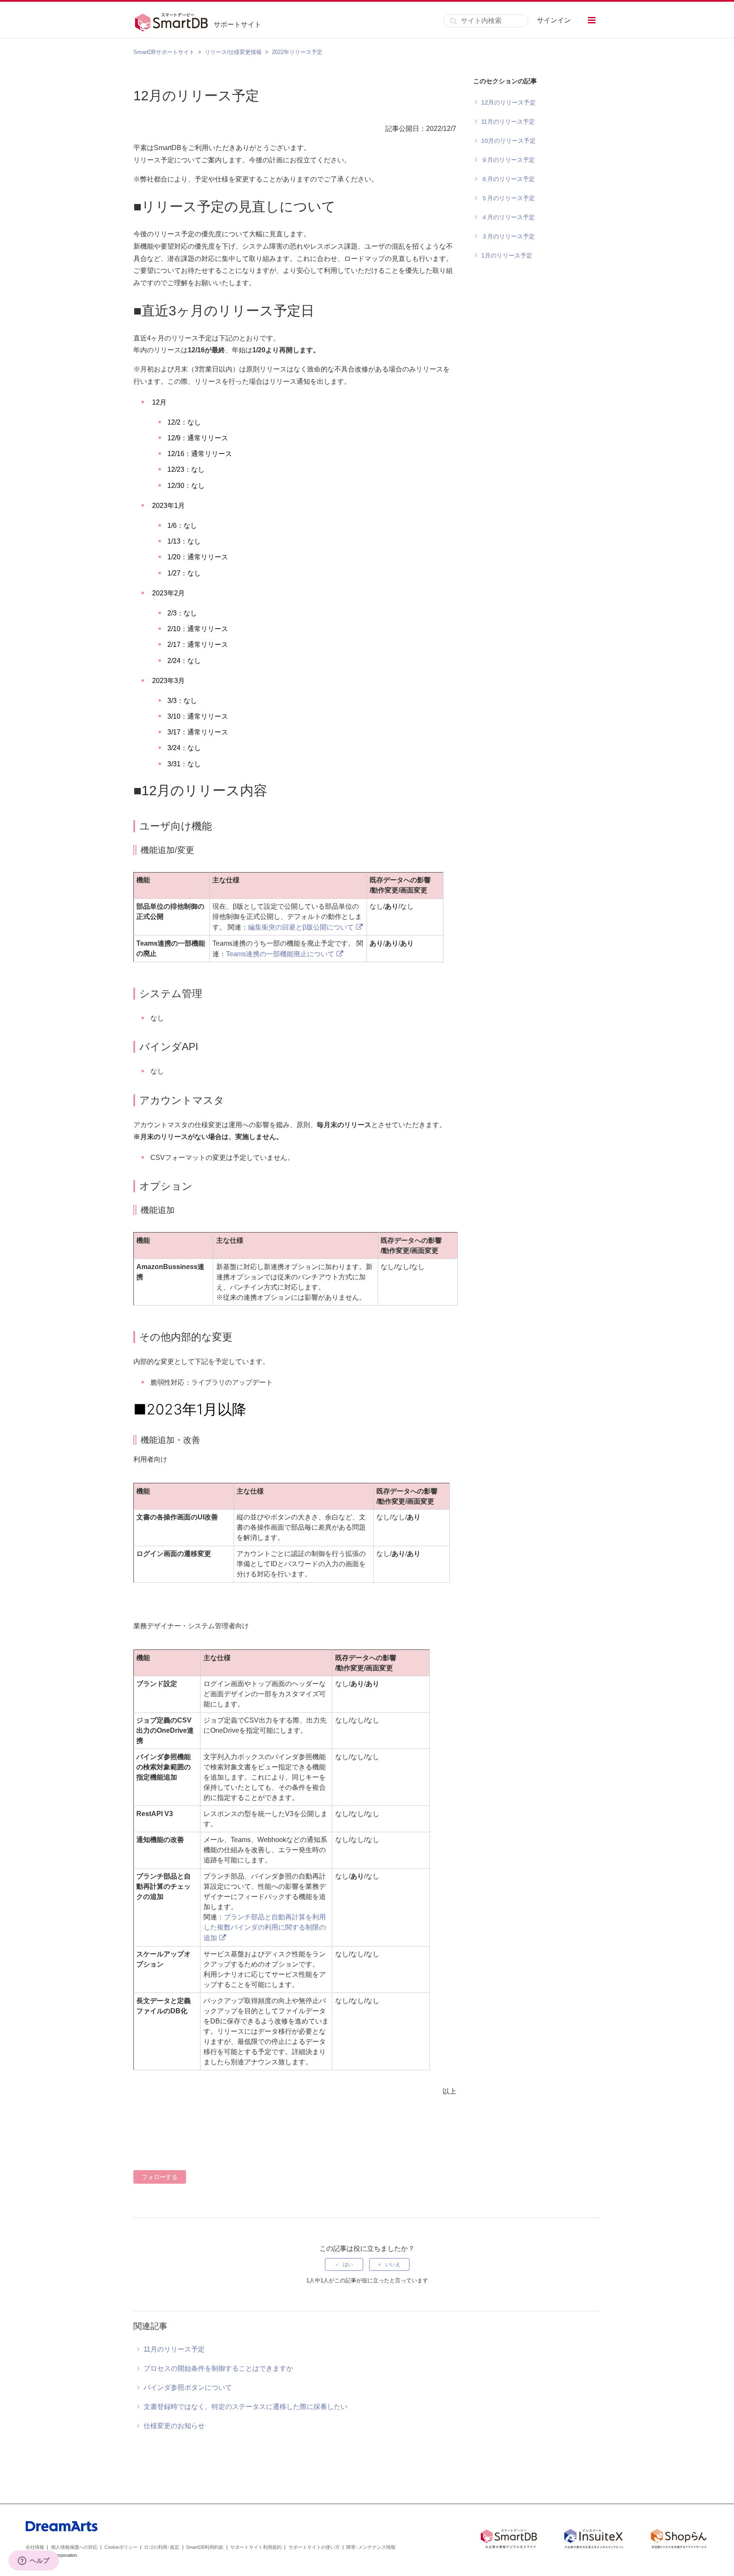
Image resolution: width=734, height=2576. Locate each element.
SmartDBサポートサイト (164, 52)
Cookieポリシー (121, 2547)
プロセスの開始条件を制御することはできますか (218, 2368)
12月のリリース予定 (508, 102)
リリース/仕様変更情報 (233, 52)
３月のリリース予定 (508, 236)
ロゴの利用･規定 (162, 2547)
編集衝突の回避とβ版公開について (301, 927)
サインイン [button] (554, 20)
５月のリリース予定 (508, 198)
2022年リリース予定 (297, 52)
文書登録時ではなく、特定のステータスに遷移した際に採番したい (246, 2407)
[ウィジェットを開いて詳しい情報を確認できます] (34, 2561)
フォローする (160, 2177)
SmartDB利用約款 (205, 2547)
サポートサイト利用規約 (256, 2547)
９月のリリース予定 (508, 160)
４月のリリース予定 (508, 217)
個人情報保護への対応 (74, 2547)
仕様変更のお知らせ (174, 2426)
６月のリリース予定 (508, 179)
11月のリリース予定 (508, 122)
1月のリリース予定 (507, 255)
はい (348, 2264)
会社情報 (35, 2547)
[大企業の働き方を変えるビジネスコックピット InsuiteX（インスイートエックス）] (594, 2540)
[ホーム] (174, 21)
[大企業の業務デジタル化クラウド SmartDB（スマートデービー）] (509, 2540)
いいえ (393, 2264)
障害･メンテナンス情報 (371, 2547)
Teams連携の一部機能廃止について (280, 954)
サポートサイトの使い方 (314, 2547)
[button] (592, 20)
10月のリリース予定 (508, 141)
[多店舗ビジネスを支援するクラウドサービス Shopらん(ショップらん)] (679, 2540)
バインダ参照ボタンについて (188, 2388)
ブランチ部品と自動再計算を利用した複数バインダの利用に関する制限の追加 (265, 1927)
